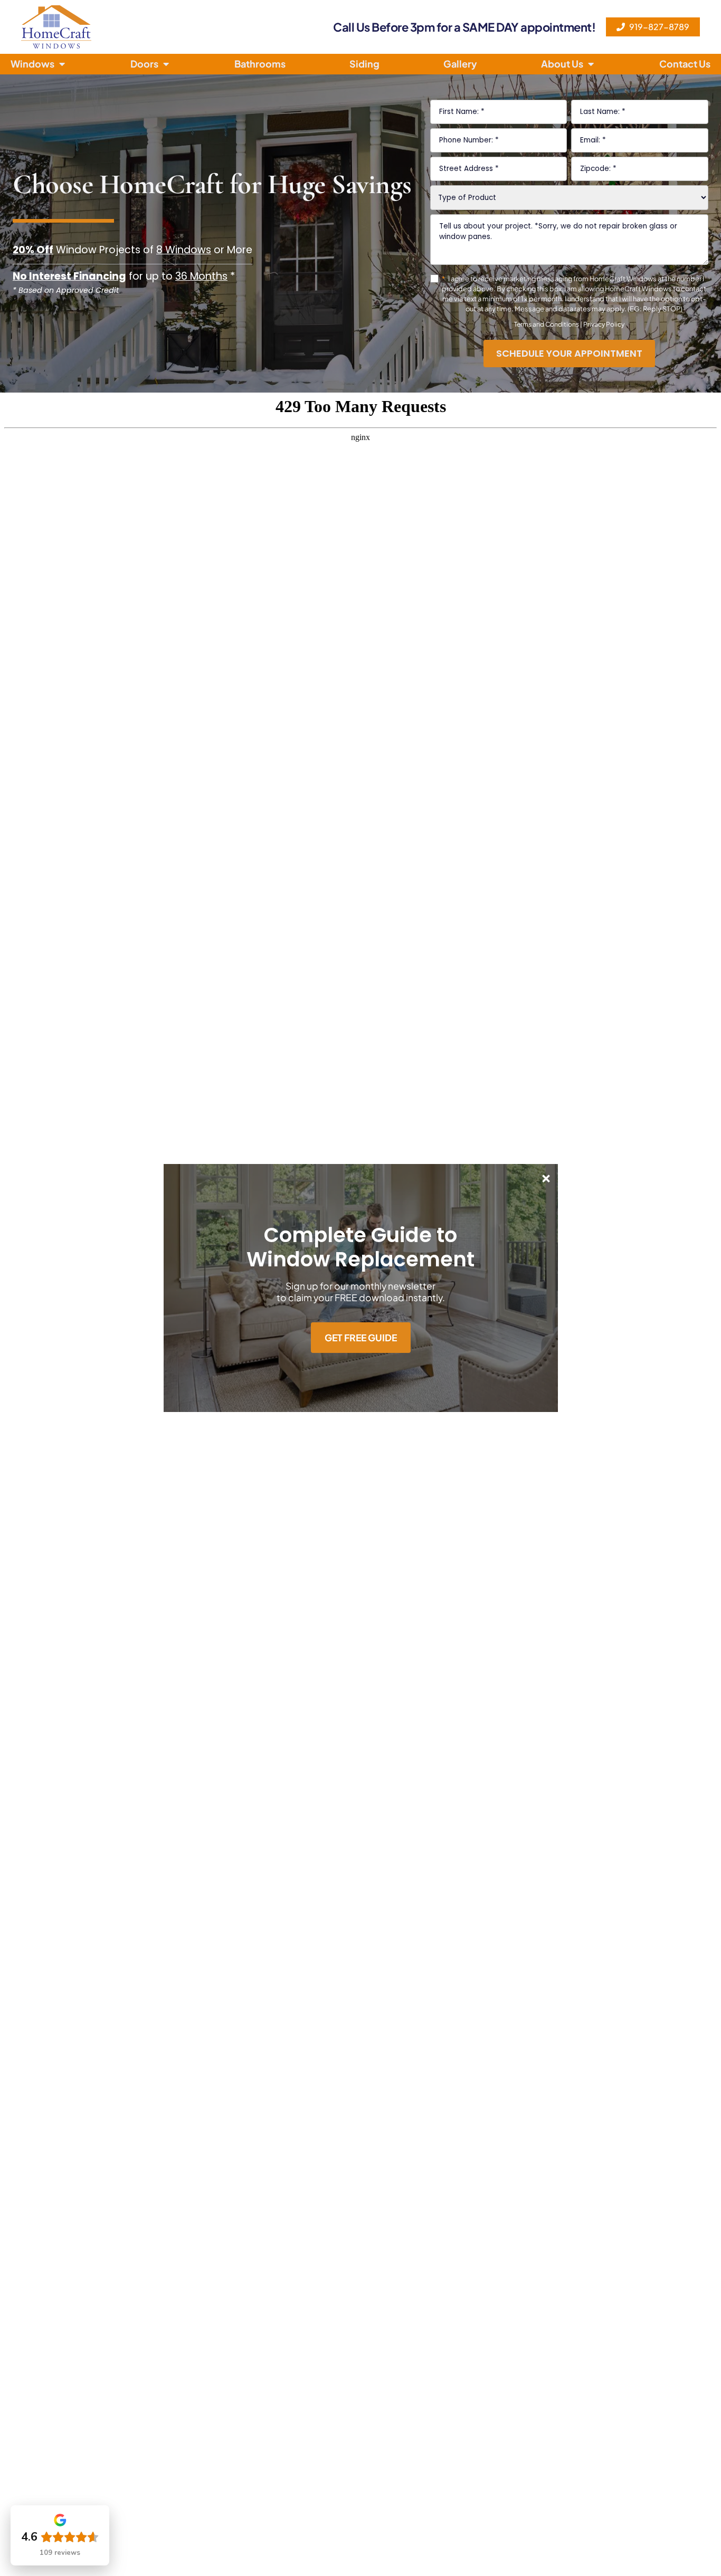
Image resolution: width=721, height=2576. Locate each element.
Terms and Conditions (547, 324)
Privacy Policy (604, 324)
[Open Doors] (166, 64)
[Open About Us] (591, 64)
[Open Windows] (62, 64)
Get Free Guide (361, 1338)
